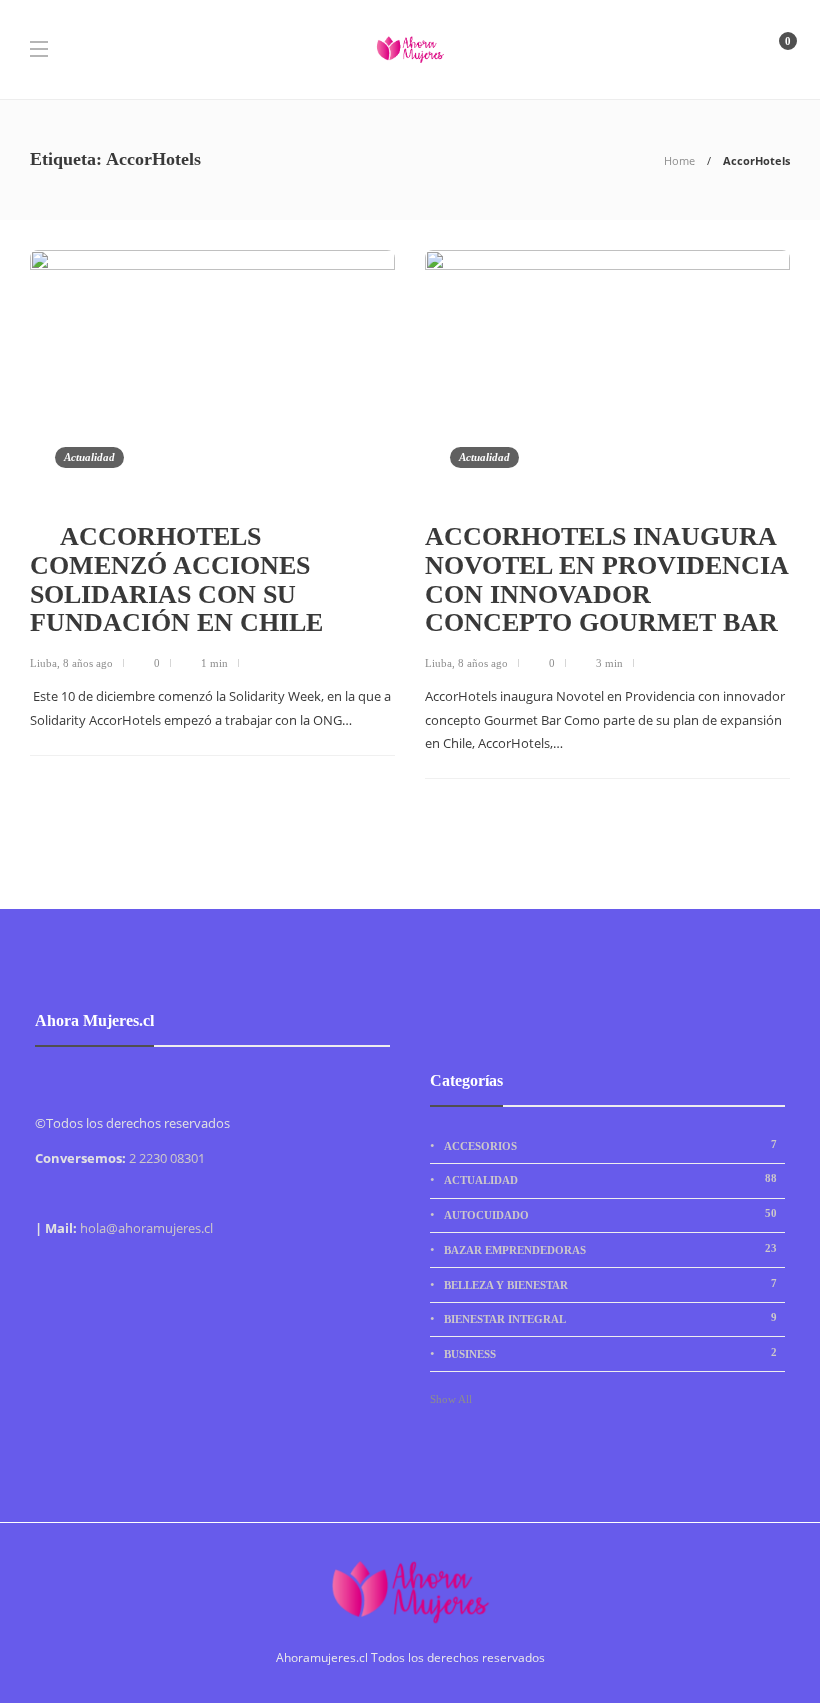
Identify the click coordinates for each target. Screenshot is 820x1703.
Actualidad (89, 457)
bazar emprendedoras (610, 1249)
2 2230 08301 (167, 1158)
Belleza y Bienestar (610, 1284)
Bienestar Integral (610, 1318)
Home (679, 160)
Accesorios (610, 1145)
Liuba (43, 663)
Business (610, 1353)
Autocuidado (610, 1214)
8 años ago (88, 663)
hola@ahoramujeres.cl (146, 1228)
